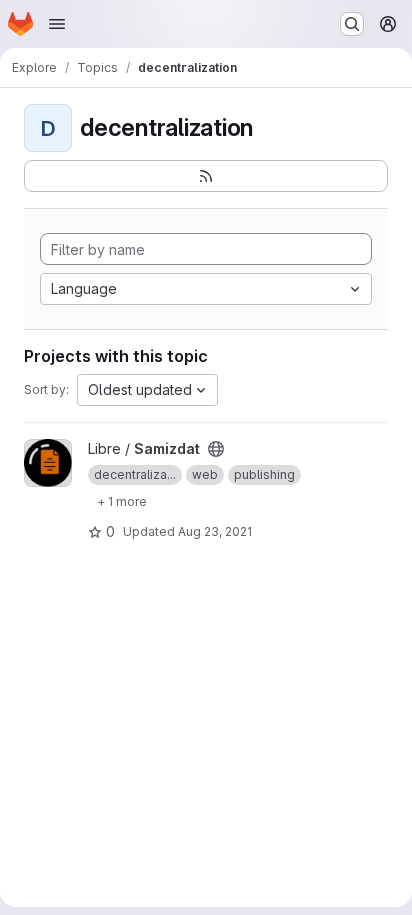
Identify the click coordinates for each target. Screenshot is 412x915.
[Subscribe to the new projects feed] (206, 176)
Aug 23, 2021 (215, 531)
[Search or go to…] (352, 24)
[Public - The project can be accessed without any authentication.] (216, 449)
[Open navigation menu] (57, 24)
